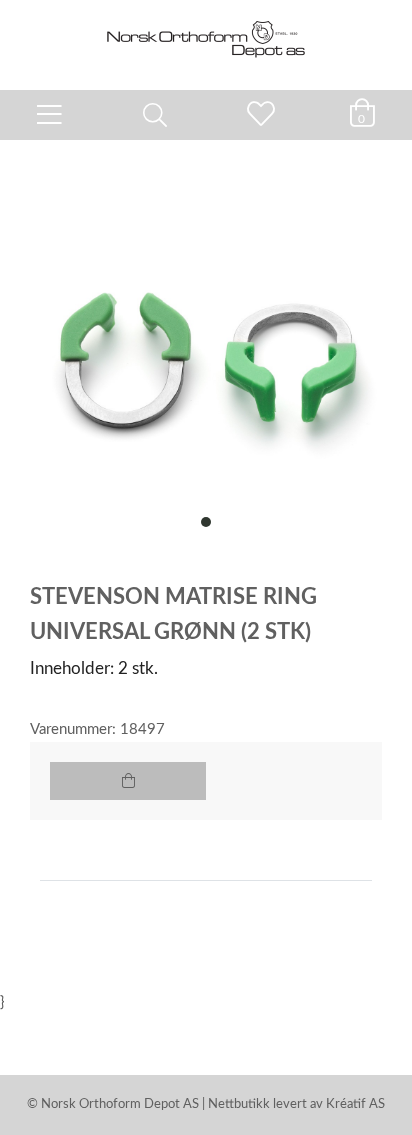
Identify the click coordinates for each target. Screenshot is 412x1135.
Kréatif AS (355, 1104)
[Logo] (206, 35)
